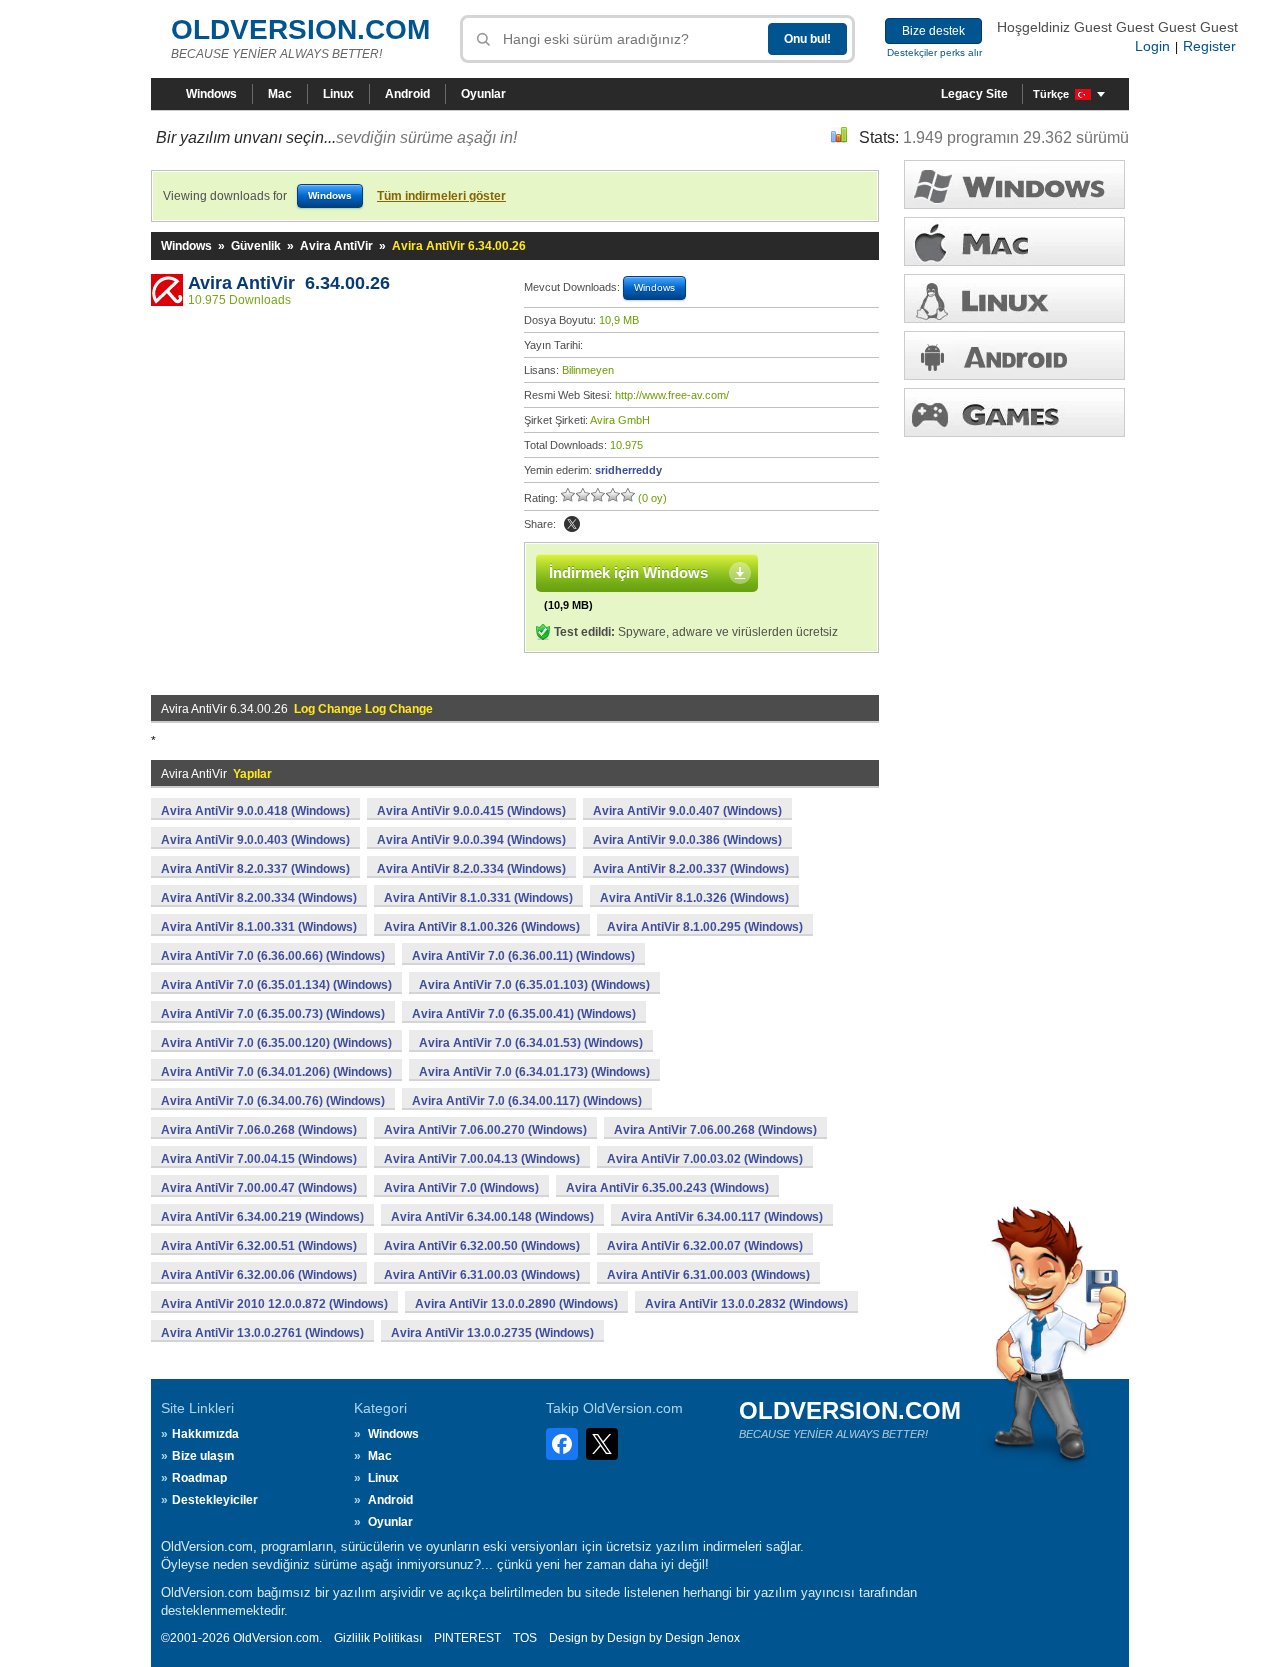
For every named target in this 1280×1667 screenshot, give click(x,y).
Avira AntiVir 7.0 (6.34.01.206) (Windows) (276, 1072)
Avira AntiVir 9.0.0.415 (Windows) (471, 811)
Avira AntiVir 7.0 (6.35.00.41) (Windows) (524, 1014)
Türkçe (1051, 94)
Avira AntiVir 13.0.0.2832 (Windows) (746, 1304)
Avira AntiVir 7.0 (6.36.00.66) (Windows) (273, 956)
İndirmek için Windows (628, 572)
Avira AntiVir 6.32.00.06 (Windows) (259, 1275)
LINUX (1014, 298)
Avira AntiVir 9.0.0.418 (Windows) (255, 811)
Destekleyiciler (215, 1500)
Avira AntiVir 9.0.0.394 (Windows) (471, 840)
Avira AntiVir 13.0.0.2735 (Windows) (492, 1333)
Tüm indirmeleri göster (441, 196)
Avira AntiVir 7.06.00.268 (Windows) (715, 1130)
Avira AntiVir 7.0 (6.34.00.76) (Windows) (273, 1101)
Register (1209, 46)
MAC (1014, 241)
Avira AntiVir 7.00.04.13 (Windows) (482, 1159)
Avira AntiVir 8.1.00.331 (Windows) (259, 927)
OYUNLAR (1014, 412)
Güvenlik (256, 246)
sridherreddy (628, 470)
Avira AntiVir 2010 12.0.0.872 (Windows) (274, 1304)
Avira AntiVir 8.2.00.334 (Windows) (259, 898)
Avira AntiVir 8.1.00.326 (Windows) (482, 927)
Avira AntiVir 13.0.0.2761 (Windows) (262, 1333)
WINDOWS (1014, 184)
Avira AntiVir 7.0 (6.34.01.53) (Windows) (531, 1043)
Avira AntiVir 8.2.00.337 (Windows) (691, 869)
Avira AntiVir (336, 246)
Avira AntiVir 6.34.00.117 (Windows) (722, 1217)
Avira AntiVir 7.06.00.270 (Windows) (485, 1130)
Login (1152, 46)
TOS (525, 1638)
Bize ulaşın (203, 1456)
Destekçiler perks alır (934, 52)
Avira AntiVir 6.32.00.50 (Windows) (482, 1246)
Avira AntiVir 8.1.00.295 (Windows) (705, 927)
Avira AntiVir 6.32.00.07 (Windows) (705, 1246)
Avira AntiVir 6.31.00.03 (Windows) (482, 1275)
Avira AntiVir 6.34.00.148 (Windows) (492, 1217)
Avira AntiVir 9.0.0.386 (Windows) (687, 840)
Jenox (723, 1638)
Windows (211, 94)
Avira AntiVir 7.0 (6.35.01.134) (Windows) (276, 985)
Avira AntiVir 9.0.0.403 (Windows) (255, 840)
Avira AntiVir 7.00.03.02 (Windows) (705, 1159)
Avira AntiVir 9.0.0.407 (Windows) (687, 811)
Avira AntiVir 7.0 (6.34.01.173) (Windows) (534, 1072)
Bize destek (933, 31)
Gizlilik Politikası (378, 1638)
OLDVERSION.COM (300, 29)
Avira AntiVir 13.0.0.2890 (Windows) (516, 1304)
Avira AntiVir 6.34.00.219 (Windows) (262, 1217)
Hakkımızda (205, 1434)
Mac (280, 94)
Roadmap (199, 1478)
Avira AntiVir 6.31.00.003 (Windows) (708, 1275)
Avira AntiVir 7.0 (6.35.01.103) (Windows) (534, 985)
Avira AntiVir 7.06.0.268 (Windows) (259, 1130)
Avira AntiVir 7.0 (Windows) (461, 1188)
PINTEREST (467, 1638)
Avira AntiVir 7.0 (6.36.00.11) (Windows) (523, 956)
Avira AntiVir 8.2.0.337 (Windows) (255, 869)
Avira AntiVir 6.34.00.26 (289, 283)
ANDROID (1014, 355)
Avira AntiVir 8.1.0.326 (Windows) (694, 898)
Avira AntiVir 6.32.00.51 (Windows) (259, 1246)
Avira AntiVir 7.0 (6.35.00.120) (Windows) (276, 1043)
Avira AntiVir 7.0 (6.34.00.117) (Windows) (527, 1101)
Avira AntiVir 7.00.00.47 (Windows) (259, 1188)
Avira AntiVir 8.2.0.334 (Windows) (471, 869)
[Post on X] (572, 524)
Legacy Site (974, 94)
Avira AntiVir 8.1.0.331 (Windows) (478, 898)
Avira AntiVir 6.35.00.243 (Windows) (667, 1188)
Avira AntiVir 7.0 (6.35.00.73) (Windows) (273, 1014)
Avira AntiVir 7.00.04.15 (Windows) (259, 1159)
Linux (338, 94)
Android (407, 94)
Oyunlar (483, 94)
